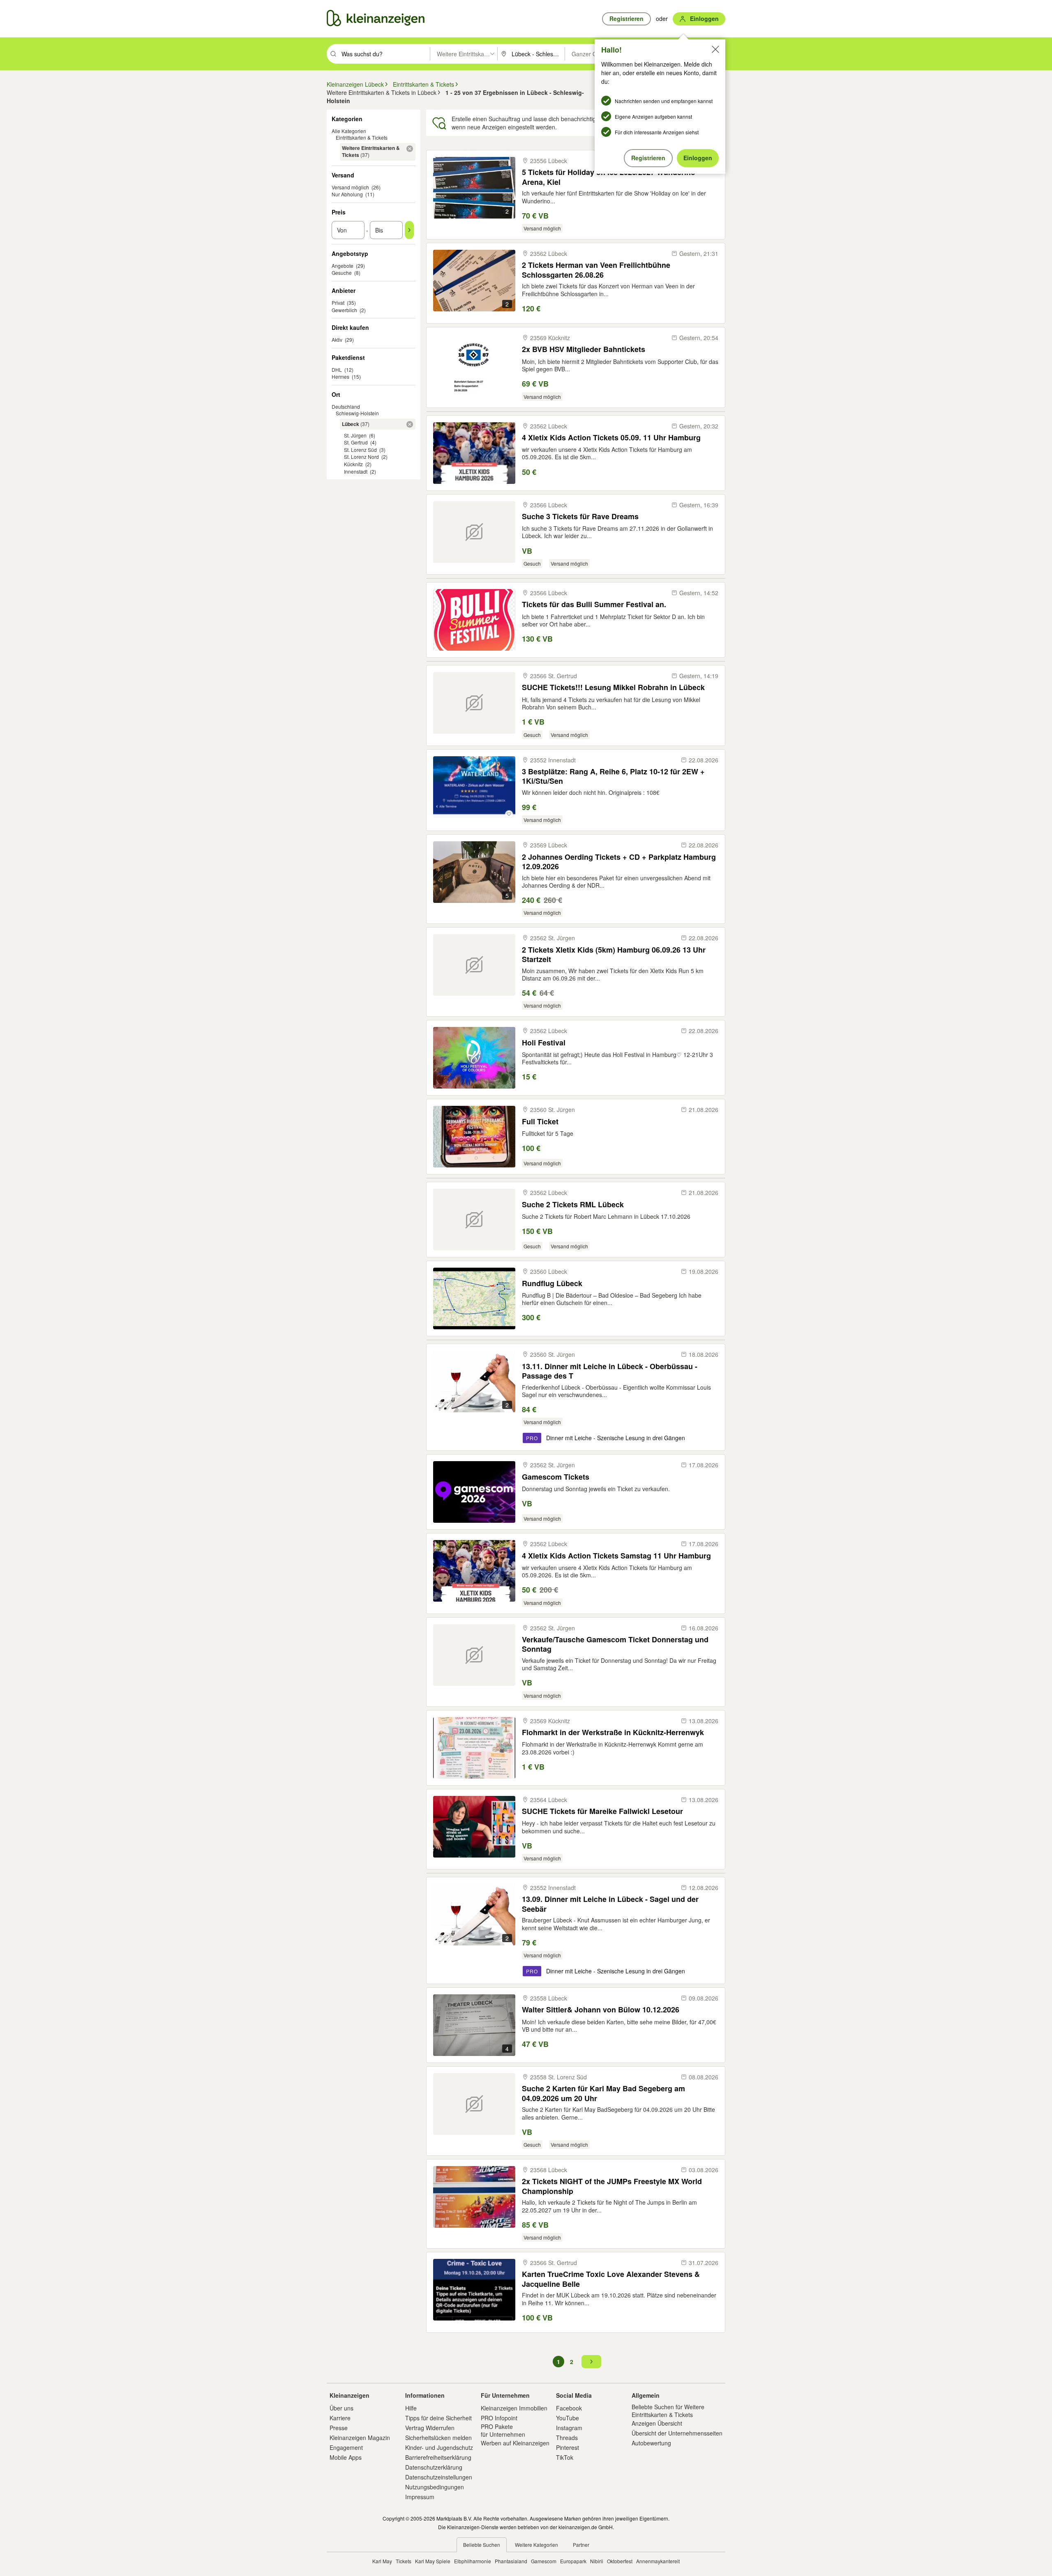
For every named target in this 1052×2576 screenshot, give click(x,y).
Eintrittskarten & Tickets (362, 137)
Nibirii (597, 2561)
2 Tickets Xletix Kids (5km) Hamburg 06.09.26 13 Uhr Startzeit (614, 954)
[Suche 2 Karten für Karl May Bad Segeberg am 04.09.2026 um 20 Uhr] (474, 2104)
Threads (567, 2438)
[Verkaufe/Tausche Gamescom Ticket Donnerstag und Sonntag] (474, 1655)
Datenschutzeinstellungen (439, 2477)
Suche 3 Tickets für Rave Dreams (580, 517)
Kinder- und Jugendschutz (439, 2447)
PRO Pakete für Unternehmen (503, 2430)
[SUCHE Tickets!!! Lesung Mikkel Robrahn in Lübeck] (474, 703)
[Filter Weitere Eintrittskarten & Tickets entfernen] (410, 149)
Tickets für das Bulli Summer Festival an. (594, 604)
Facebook (569, 2408)
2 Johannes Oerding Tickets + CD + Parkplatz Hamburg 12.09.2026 (619, 862)
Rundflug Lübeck (552, 1283)
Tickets (404, 2561)
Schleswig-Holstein (357, 413)
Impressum (420, 2497)
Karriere (340, 2418)
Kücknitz (353, 464)
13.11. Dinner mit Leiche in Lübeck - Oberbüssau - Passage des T (610, 1371)
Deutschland (346, 406)
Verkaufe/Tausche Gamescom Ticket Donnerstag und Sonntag (615, 1644)
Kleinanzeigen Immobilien (514, 2408)
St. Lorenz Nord (361, 457)
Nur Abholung (347, 194)
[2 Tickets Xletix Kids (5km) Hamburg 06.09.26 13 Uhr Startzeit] (474, 965)
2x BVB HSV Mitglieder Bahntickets (584, 349)
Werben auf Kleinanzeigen (515, 2443)
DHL (337, 369)
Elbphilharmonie (473, 2561)
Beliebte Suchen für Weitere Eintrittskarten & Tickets (668, 2410)
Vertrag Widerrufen (430, 2428)
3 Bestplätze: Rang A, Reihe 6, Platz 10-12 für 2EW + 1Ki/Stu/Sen (613, 776)
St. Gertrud (356, 442)
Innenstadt (356, 471)
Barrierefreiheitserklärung (438, 2457)
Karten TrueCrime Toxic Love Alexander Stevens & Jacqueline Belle (611, 2279)
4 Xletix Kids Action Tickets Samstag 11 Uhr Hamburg (616, 1556)
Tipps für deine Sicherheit (438, 2418)
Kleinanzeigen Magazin (360, 2438)
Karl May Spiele (433, 2561)
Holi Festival (544, 1043)
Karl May (382, 2561)
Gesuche (342, 273)
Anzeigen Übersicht (657, 2423)
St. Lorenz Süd (360, 450)
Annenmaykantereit (658, 2561)
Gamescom (544, 2561)
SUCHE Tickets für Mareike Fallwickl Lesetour (602, 1811)
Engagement (346, 2447)
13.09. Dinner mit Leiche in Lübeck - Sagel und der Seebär (610, 1904)
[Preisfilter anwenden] (409, 230)
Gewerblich (344, 310)
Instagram (569, 2428)
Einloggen (698, 158)
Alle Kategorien (349, 131)
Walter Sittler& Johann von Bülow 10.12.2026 (601, 2010)
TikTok (565, 2457)
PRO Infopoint (499, 2418)
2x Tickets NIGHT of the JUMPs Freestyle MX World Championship (612, 2186)
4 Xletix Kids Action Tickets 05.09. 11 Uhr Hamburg (611, 438)
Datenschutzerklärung (434, 2467)
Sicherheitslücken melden (438, 2438)
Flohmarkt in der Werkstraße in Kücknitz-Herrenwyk (613, 1732)
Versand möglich (350, 187)
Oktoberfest (620, 2561)
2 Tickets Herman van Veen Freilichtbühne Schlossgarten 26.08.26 (596, 270)
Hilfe (411, 2408)
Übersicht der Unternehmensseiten (677, 2433)
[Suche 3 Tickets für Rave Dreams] (474, 532)
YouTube (568, 2418)
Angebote (343, 266)
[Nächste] (591, 2362)
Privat (338, 303)
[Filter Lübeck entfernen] (410, 424)
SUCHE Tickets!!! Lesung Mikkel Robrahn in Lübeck (613, 687)
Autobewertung (651, 2443)
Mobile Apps (346, 2457)
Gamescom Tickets (556, 1477)
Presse (339, 2428)
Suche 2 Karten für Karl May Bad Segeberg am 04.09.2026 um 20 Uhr (603, 2093)
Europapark (573, 2561)
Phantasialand (511, 2561)
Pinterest (568, 2447)
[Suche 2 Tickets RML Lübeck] (474, 1220)
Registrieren (648, 158)
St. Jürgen (355, 435)
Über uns (341, 2408)
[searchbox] (385, 54)
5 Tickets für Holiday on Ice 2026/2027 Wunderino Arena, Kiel (609, 177)
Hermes (340, 376)
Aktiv (337, 340)
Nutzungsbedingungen (435, 2487)
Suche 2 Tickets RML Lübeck (573, 1205)
